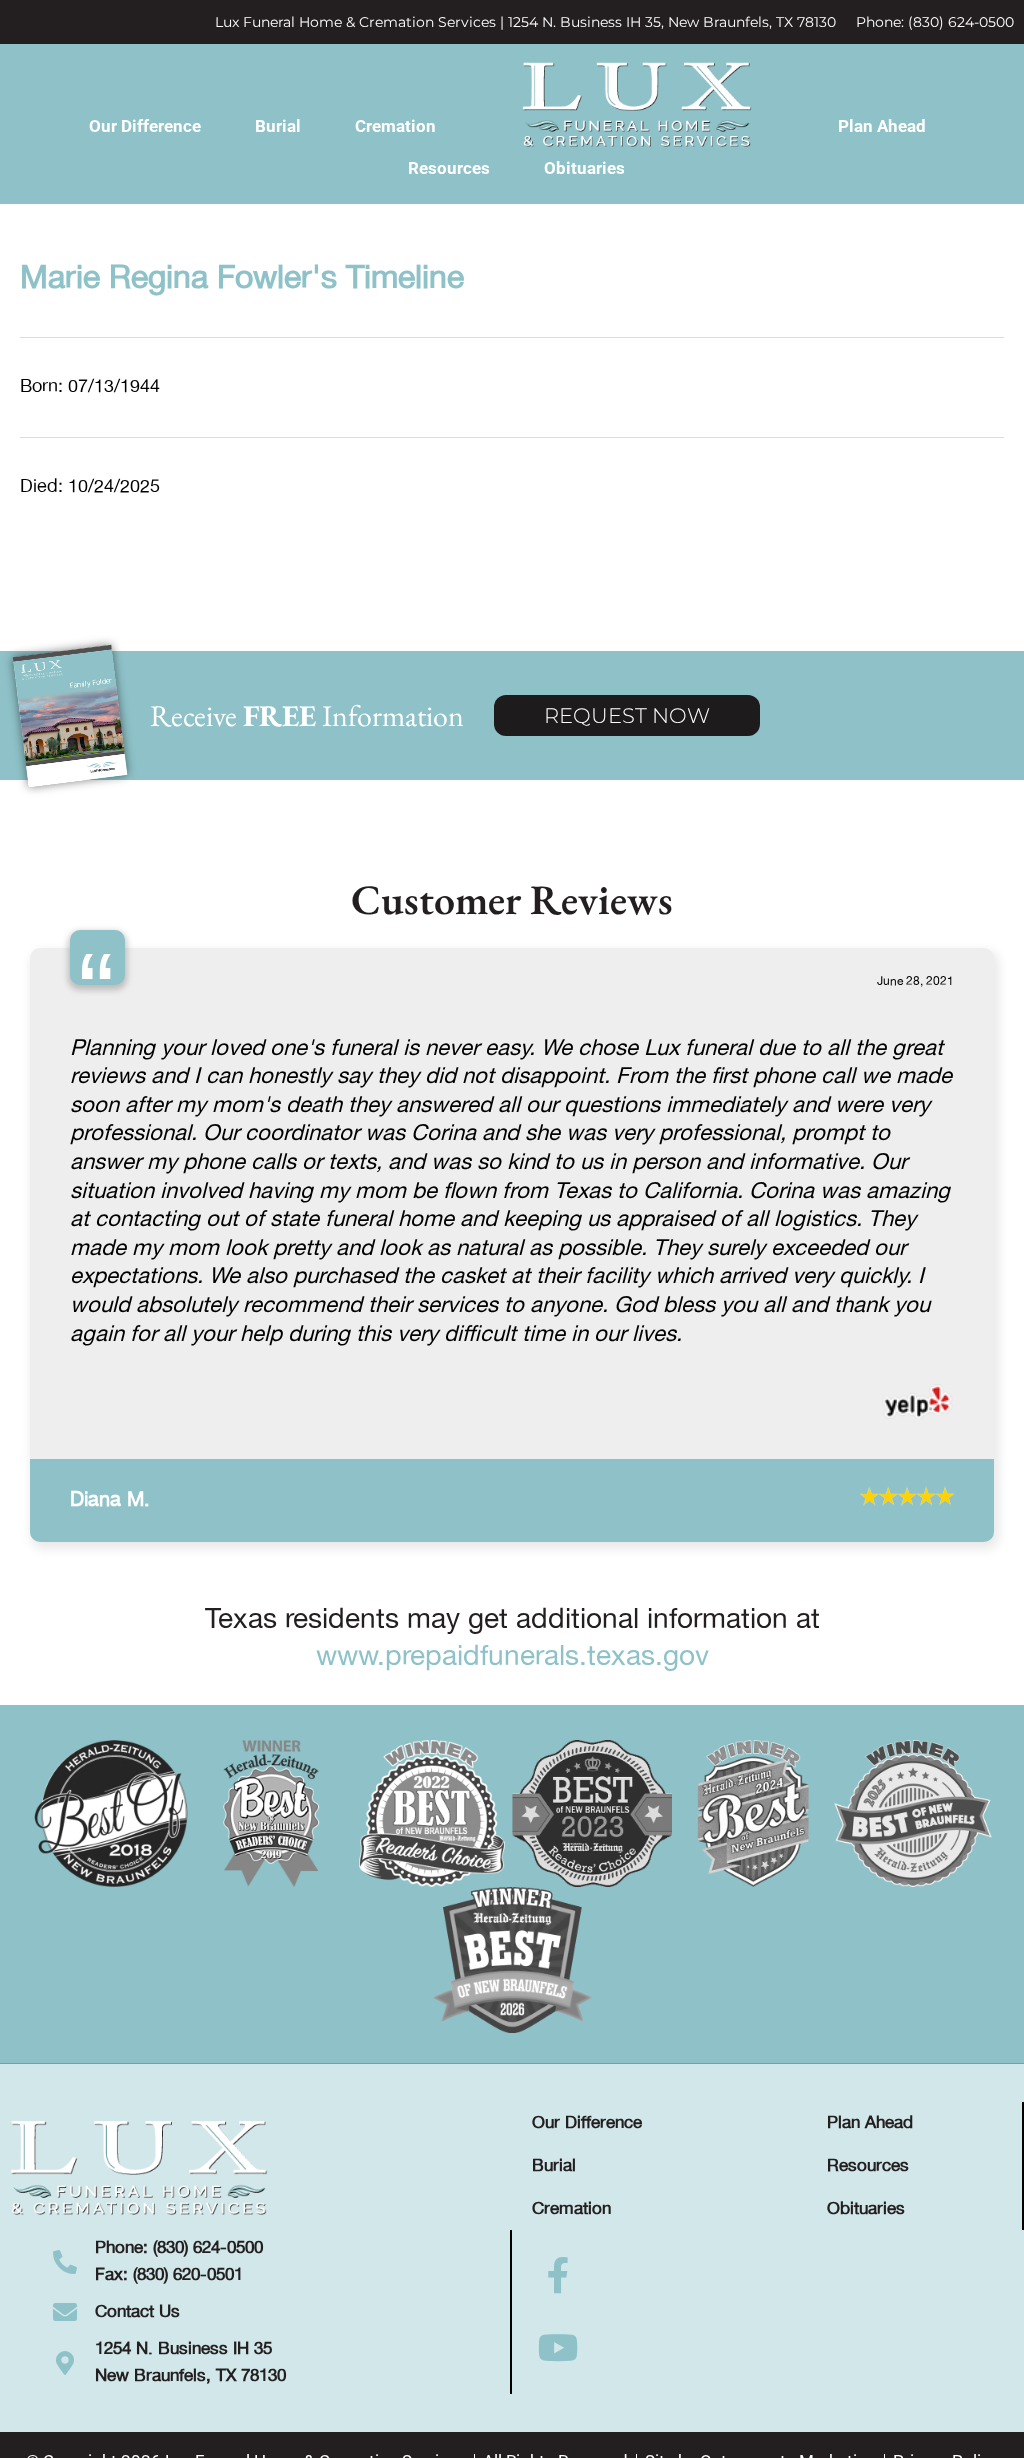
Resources (449, 168)
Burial (278, 126)
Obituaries (584, 168)
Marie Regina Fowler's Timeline (242, 279)
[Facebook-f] (558, 2276)
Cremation (395, 126)
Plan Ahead (882, 126)
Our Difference (145, 126)
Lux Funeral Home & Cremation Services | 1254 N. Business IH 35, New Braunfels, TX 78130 (525, 22)
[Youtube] (558, 2348)
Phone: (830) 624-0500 (935, 22)
